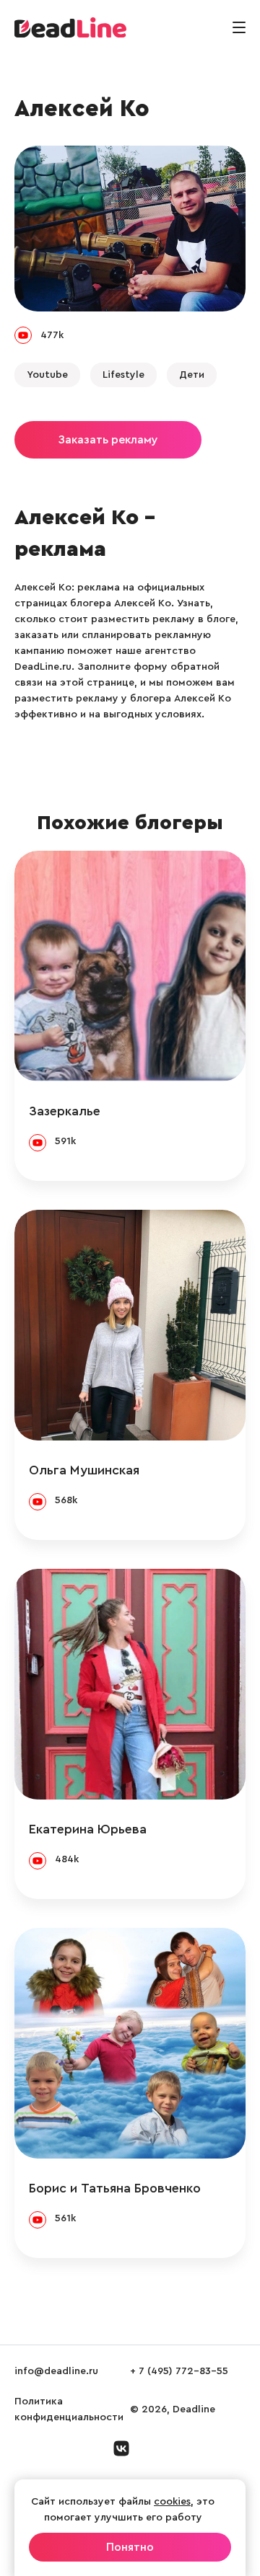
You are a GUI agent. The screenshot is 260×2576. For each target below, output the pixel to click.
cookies (172, 2502)
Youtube (47, 375)
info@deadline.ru (56, 2371)
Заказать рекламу (108, 440)
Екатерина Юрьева (88, 1829)
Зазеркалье (65, 1111)
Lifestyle (123, 375)
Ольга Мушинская (84, 1470)
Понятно (130, 2547)
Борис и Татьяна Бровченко (115, 2188)
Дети (192, 375)
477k (52, 335)
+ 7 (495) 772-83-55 (179, 2371)
